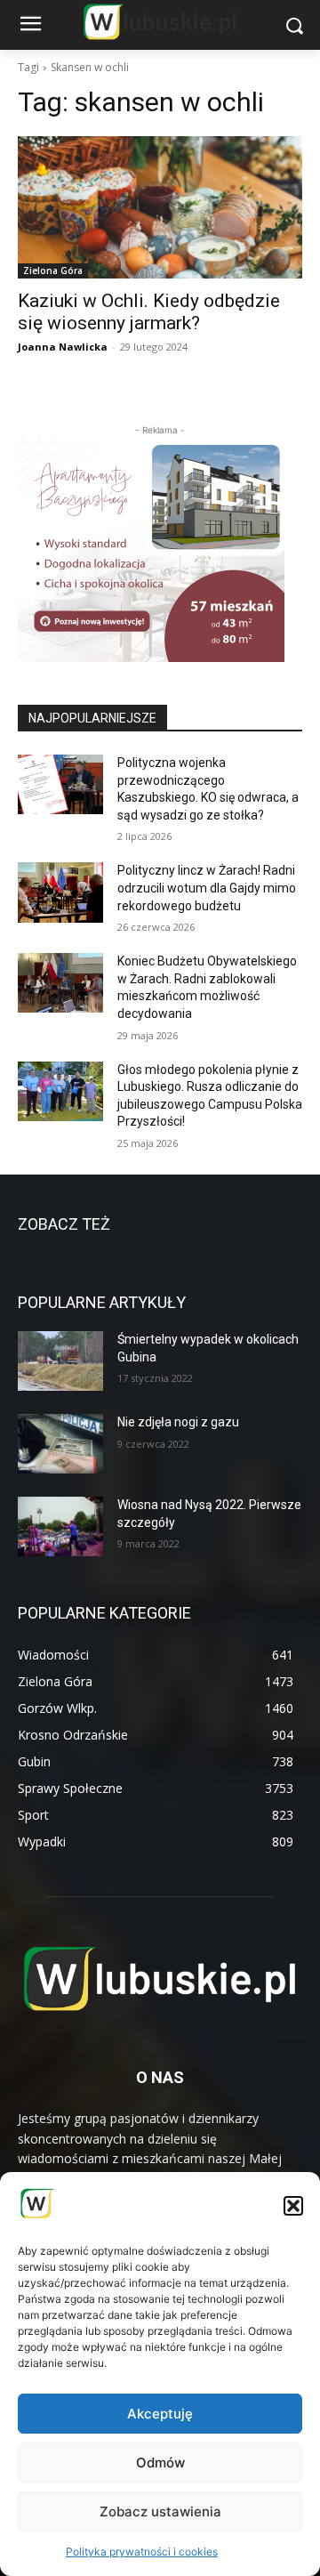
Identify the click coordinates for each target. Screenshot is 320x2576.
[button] (293, 2206)
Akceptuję (160, 2414)
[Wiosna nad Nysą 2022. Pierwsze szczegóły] (60, 1526)
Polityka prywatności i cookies (142, 2552)
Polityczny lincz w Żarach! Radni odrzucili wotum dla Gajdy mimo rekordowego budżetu (207, 888)
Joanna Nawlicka (63, 347)
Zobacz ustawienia (160, 2511)
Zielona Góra (53, 271)
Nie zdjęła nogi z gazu (178, 1422)
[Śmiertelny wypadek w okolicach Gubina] (60, 1361)
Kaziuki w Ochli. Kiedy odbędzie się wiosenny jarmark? (149, 312)
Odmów (160, 2463)
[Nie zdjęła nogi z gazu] (60, 1444)
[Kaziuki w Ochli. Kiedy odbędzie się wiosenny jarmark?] (160, 207)
